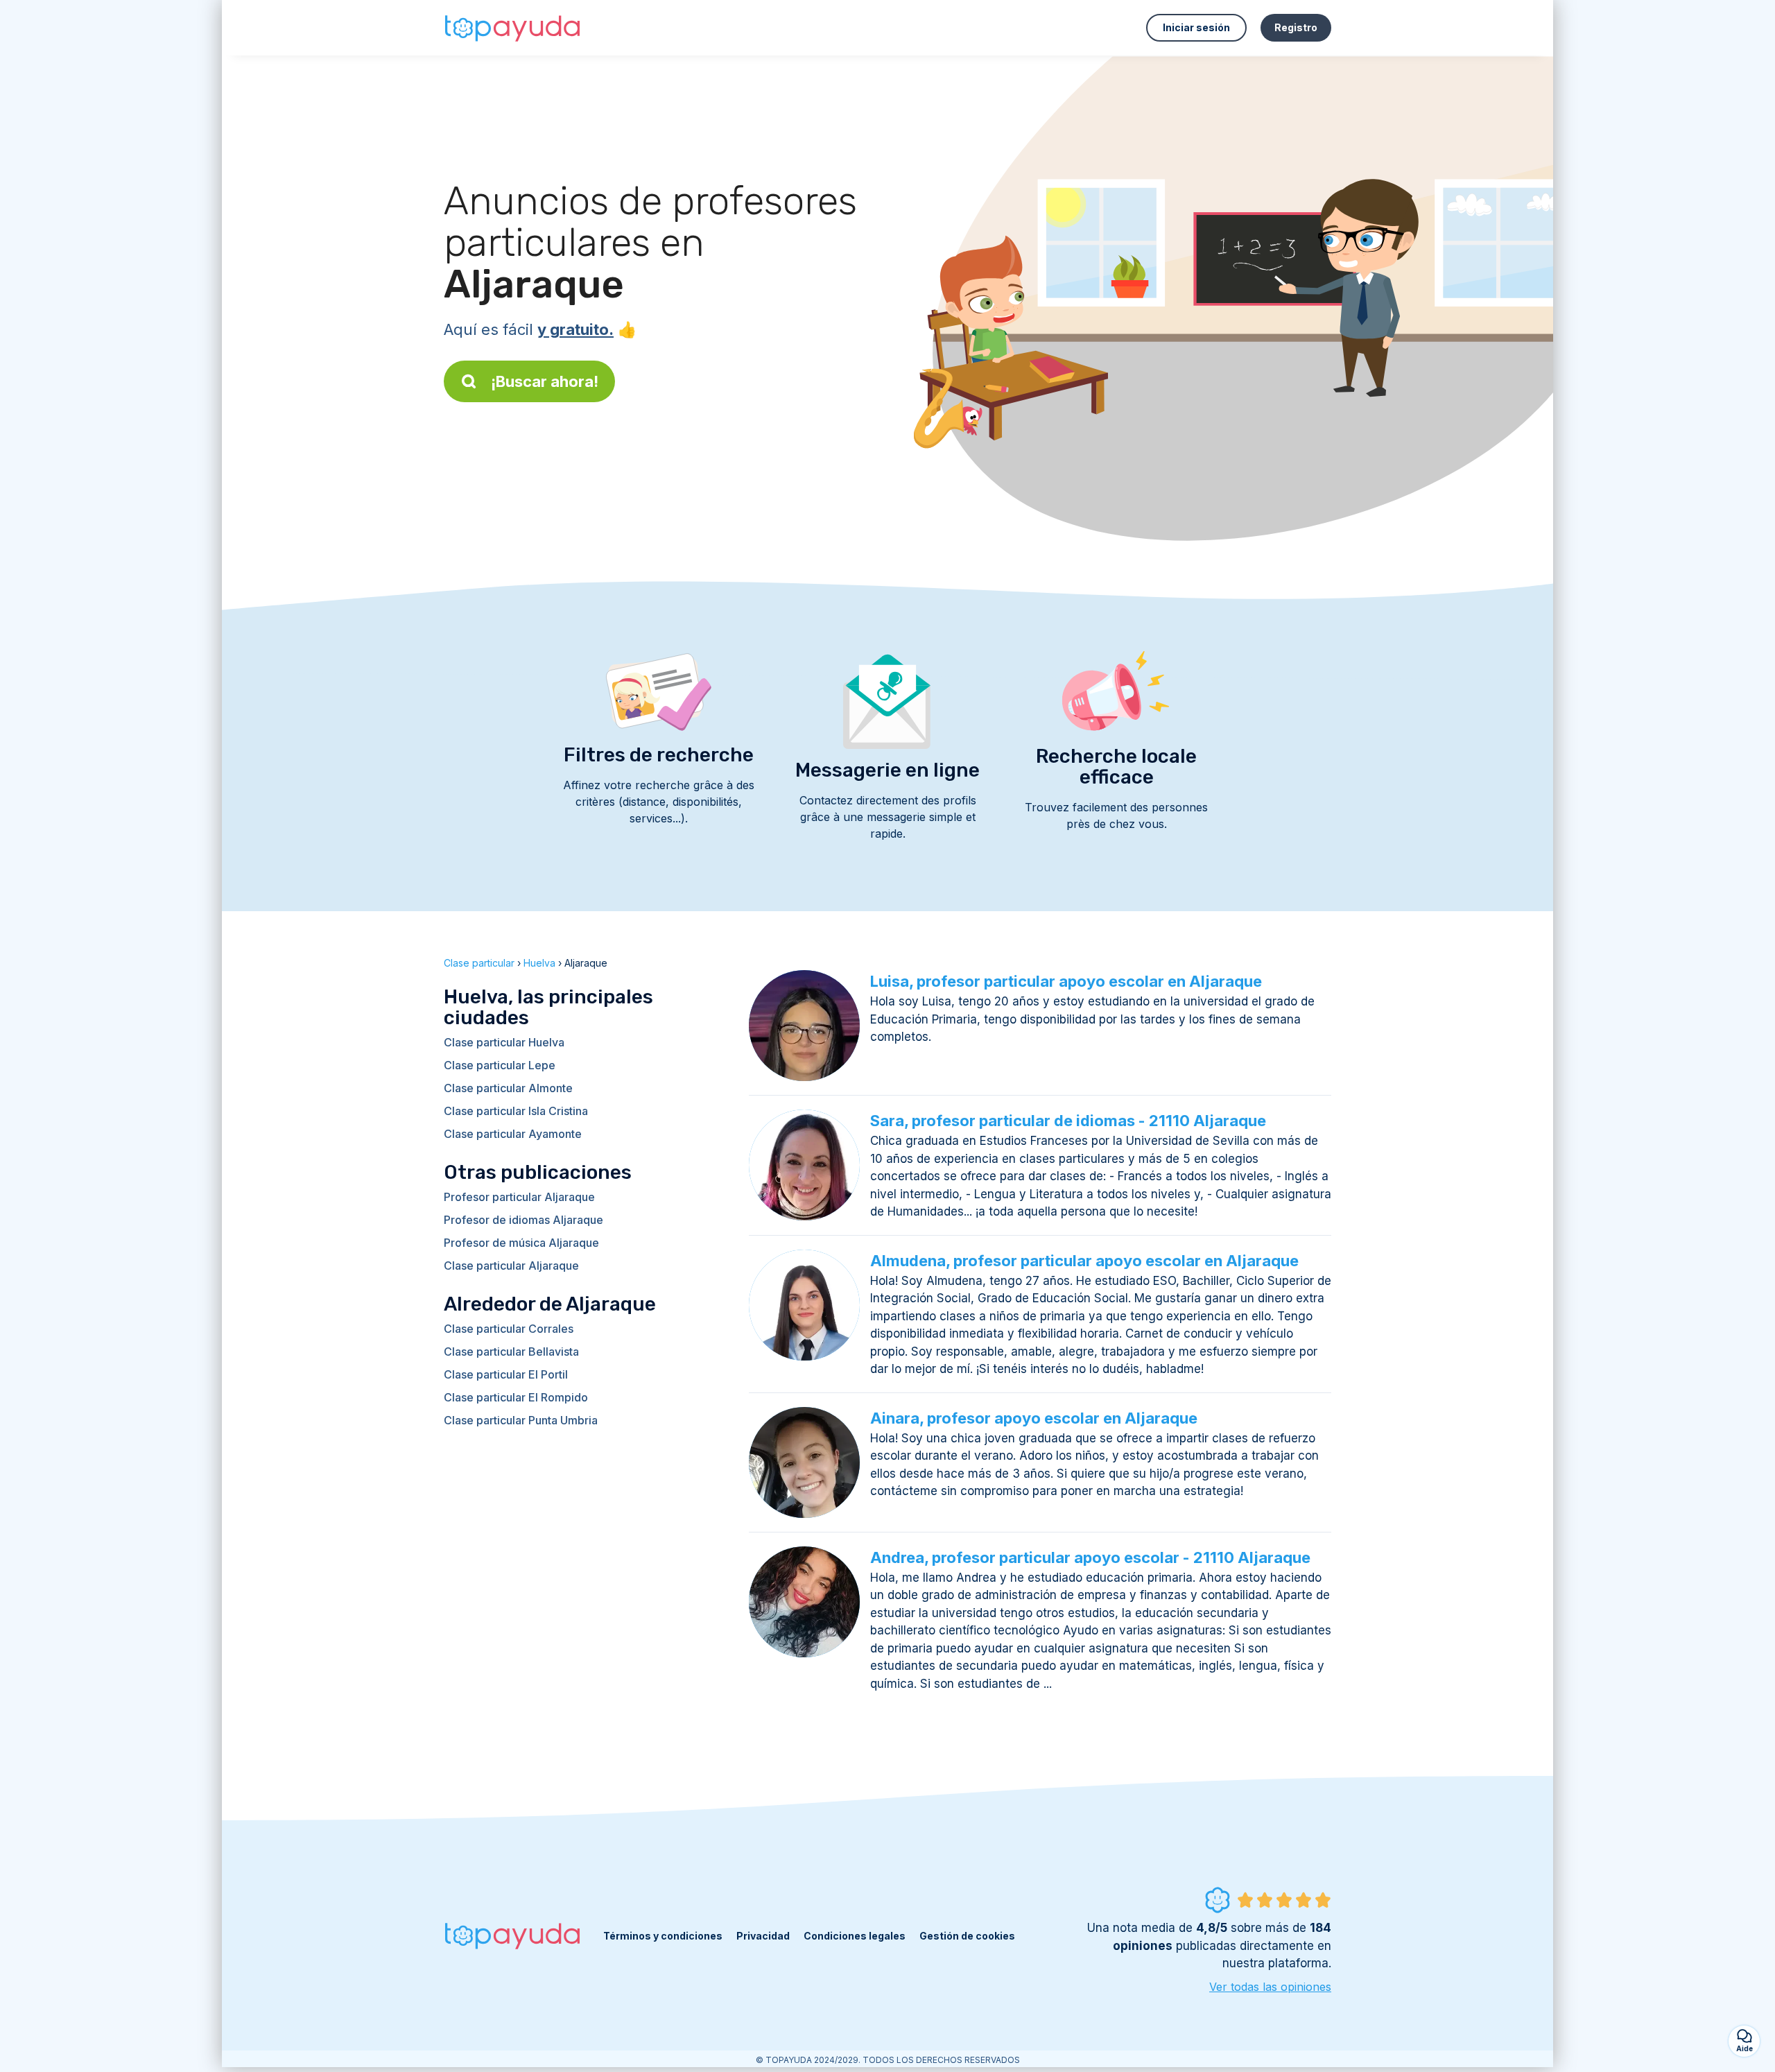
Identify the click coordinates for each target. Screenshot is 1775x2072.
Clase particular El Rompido (516, 1397)
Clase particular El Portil (506, 1374)
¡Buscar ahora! (545, 381)
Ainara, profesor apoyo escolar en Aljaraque (1034, 1418)
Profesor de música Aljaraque (521, 1243)
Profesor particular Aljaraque (519, 1197)
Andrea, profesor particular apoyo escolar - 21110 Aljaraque (1090, 1557)
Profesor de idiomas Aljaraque (523, 1220)
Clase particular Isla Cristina (516, 1111)
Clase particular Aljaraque (511, 1266)
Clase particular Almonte (508, 1088)
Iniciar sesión (1196, 27)
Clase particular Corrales (509, 1329)
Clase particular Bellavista (511, 1352)
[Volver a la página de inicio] (513, 28)
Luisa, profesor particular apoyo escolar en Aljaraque (1066, 981)
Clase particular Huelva (504, 1042)
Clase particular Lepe (500, 1065)
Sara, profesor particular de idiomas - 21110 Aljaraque (1068, 1121)
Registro (1296, 27)
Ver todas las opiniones (1270, 1987)
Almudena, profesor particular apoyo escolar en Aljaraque (1084, 1261)
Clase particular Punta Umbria (521, 1420)
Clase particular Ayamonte (513, 1134)
